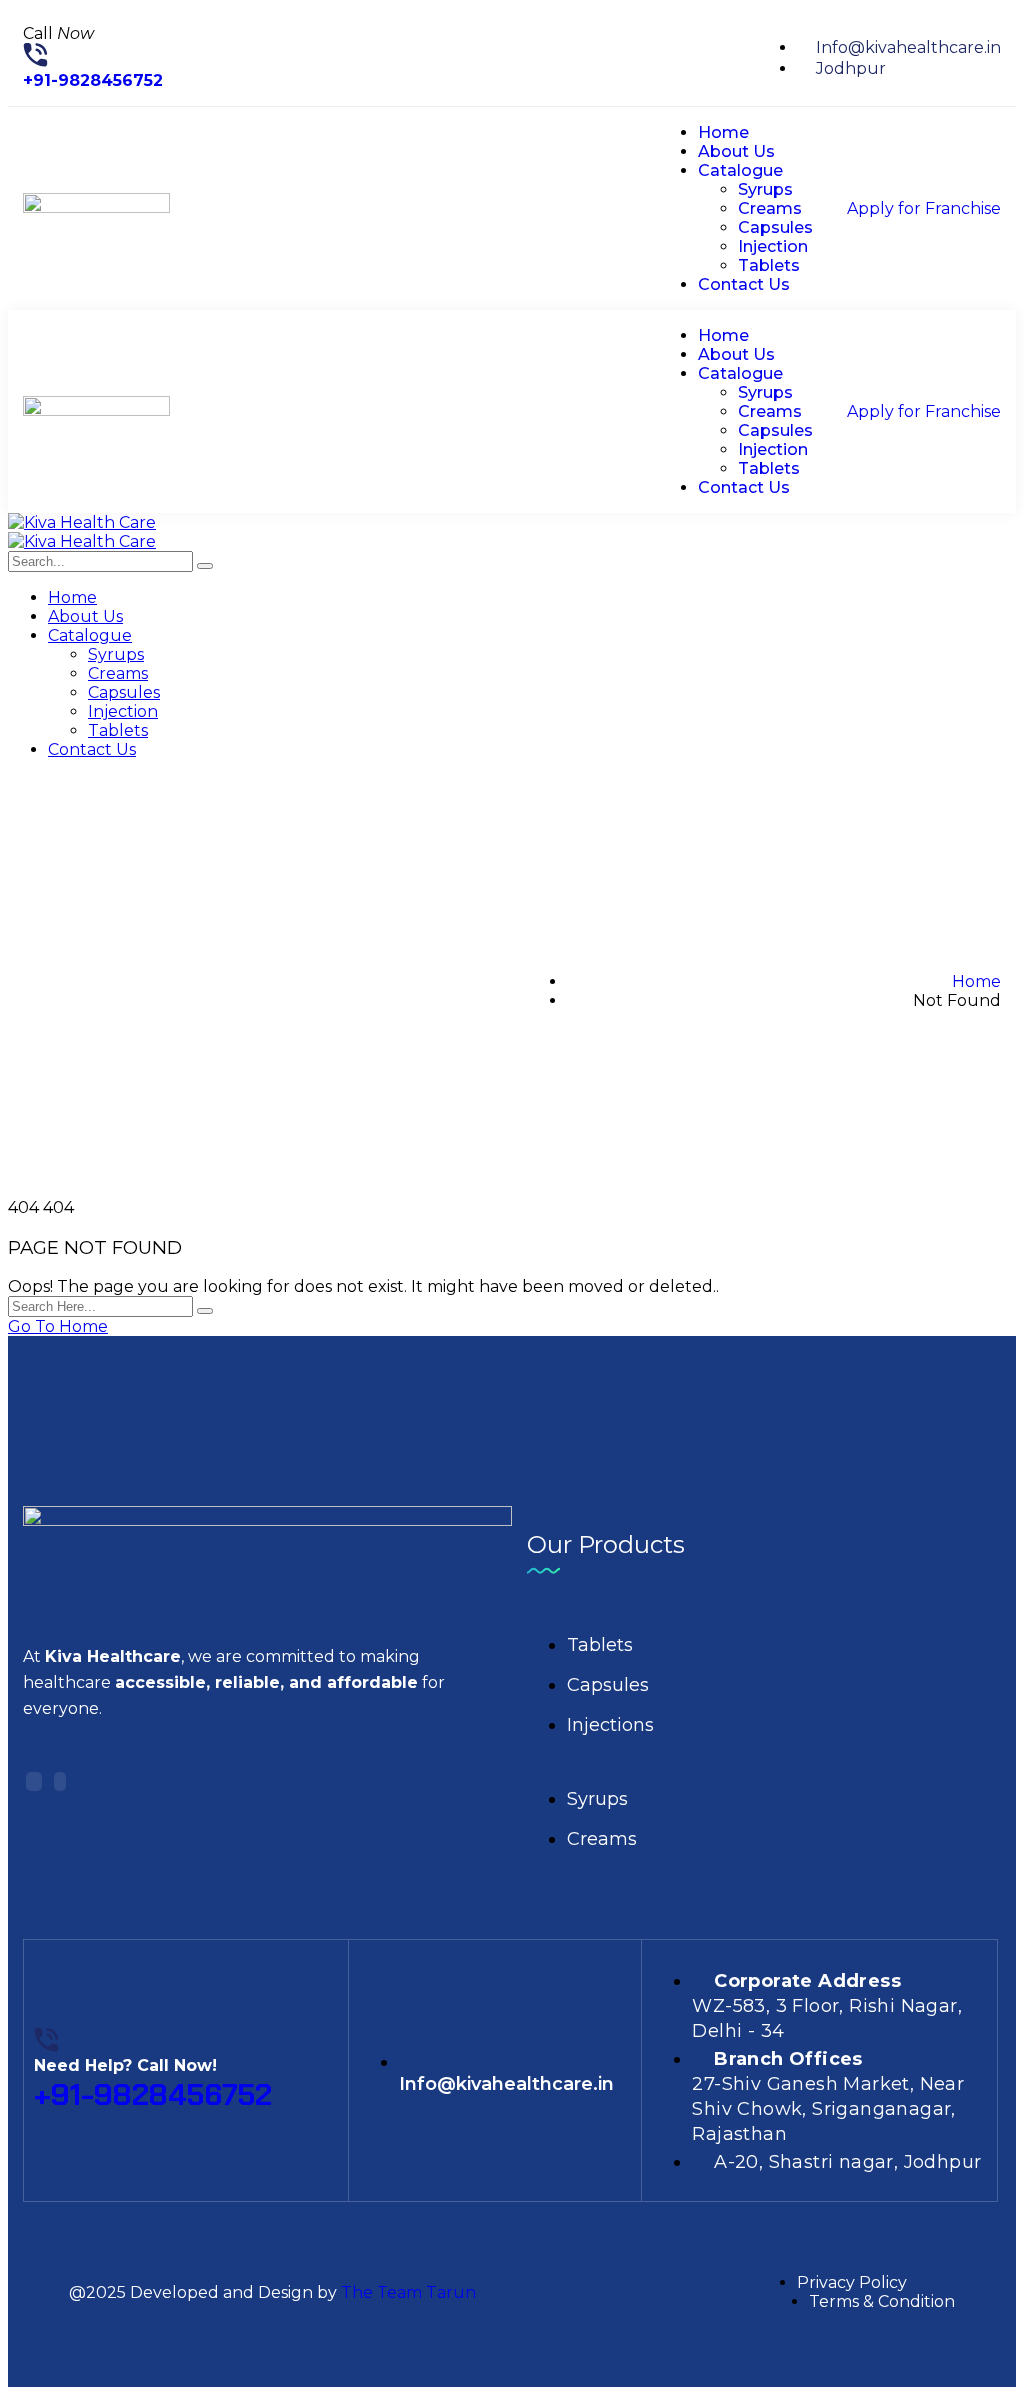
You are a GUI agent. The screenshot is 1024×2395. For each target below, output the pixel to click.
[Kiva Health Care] (82, 522)
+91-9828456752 (93, 80)
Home (976, 981)
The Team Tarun (408, 2292)
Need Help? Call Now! (125, 2065)
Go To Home (58, 1326)
